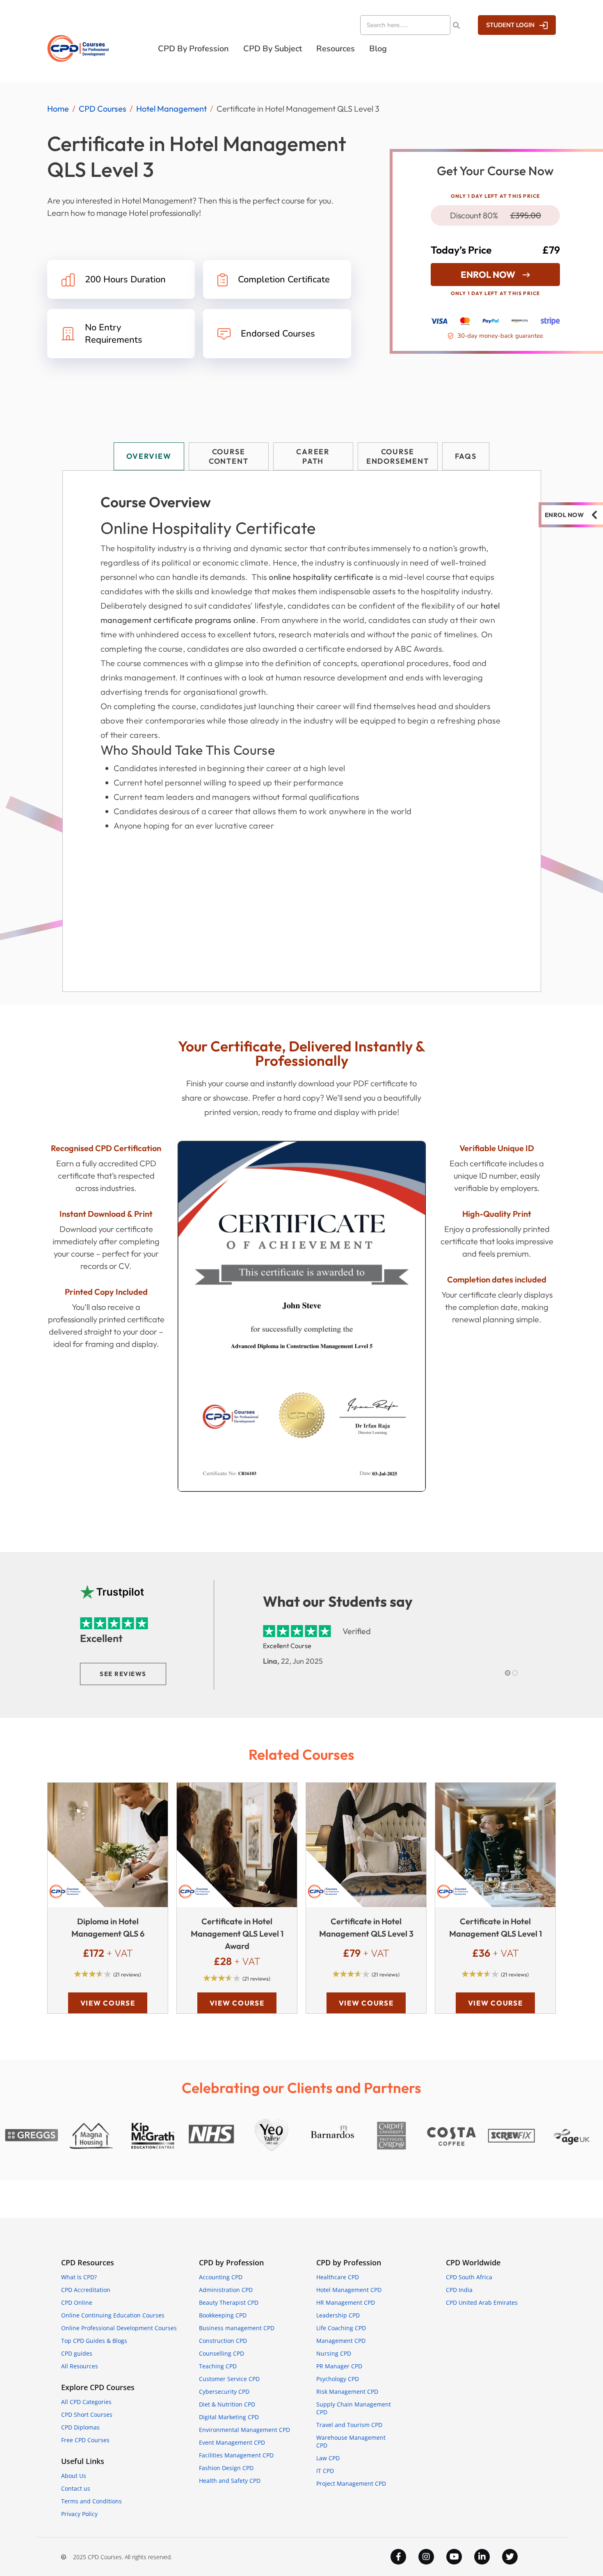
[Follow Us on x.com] (510, 2557)
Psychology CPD (338, 2379)
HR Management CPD (346, 2302)
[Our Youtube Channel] (454, 2557)
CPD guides (77, 2353)
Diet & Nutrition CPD (227, 2404)
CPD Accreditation (86, 2290)
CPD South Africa (469, 2277)
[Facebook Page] (398, 2557)
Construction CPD (223, 2341)
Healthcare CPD (338, 2277)
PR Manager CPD (339, 2366)
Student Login (510, 25)
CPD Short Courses (87, 2415)
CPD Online (77, 2302)
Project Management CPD (351, 2483)
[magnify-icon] (456, 25)
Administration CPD (226, 2290)
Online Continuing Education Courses (113, 2315)
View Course (108, 2003)
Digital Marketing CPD (229, 2417)
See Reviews (123, 1674)
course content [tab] (229, 456)
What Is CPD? (79, 2277)
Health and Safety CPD (230, 2481)
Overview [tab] (149, 456)
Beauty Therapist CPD (229, 2302)
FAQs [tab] (466, 456)
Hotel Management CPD (349, 2290)
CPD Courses (103, 109)
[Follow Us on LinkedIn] (482, 2557)
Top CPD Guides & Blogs (94, 2341)
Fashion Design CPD (226, 2468)
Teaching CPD (218, 2366)
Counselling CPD (222, 2353)
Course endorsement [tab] (398, 456)
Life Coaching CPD (341, 2328)
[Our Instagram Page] (426, 2557)
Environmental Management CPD (244, 2430)
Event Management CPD (232, 2442)
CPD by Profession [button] (193, 49)
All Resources (80, 2366)
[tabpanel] (302, 731)
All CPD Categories (86, 2402)
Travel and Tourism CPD (349, 2425)
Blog (378, 49)
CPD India (459, 2290)
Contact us (76, 2488)
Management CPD (341, 2341)
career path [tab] (313, 456)
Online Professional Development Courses (119, 2328)
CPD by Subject (273, 49)
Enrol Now (488, 275)
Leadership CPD (338, 2315)
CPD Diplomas (80, 2427)
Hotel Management (171, 109)
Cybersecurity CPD (224, 2392)
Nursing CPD (334, 2353)
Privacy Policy (79, 2514)
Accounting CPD (221, 2277)
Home (58, 109)
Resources (336, 49)
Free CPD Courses (85, 2440)
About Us (74, 2476)
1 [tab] (508, 1673)
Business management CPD (237, 2328)
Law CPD (328, 2458)
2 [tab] (515, 1673)
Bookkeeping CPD (223, 2315)
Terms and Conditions (91, 2501)
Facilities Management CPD (236, 2455)
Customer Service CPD (229, 2379)
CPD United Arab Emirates (482, 2302)
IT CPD (325, 2471)
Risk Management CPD (347, 2392)
